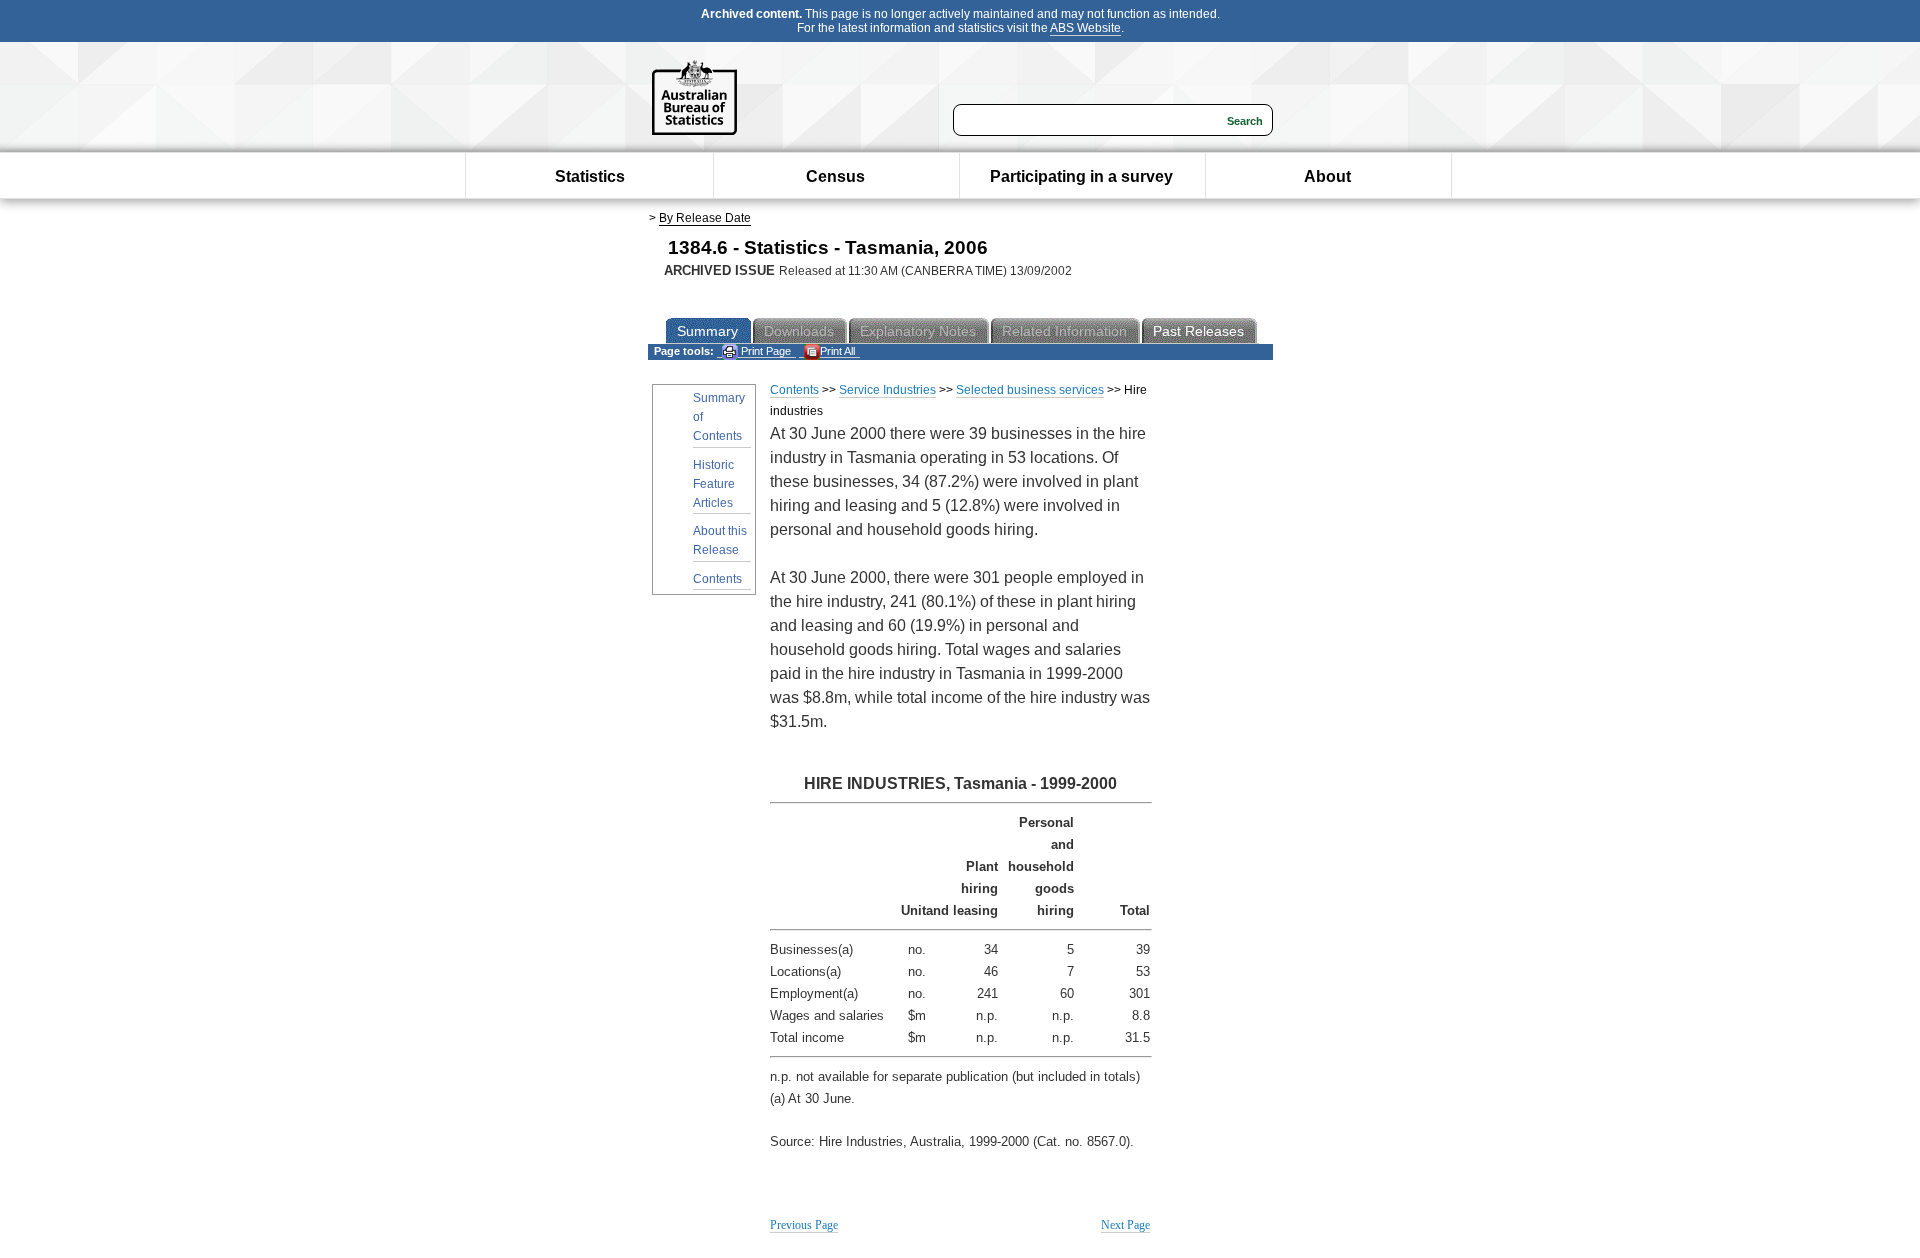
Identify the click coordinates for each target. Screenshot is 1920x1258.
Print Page (764, 351)
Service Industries (887, 390)
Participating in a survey (1081, 176)
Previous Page (804, 1225)
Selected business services (1030, 390)
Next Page (1125, 1225)
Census (835, 176)
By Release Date (705, 218)
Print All (837, 351)
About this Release (720, 540)
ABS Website (1085, 28)
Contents (717, 579)
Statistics (590, 176)
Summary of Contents (719, 417)
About (1327, 176)
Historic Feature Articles (714, 484)
